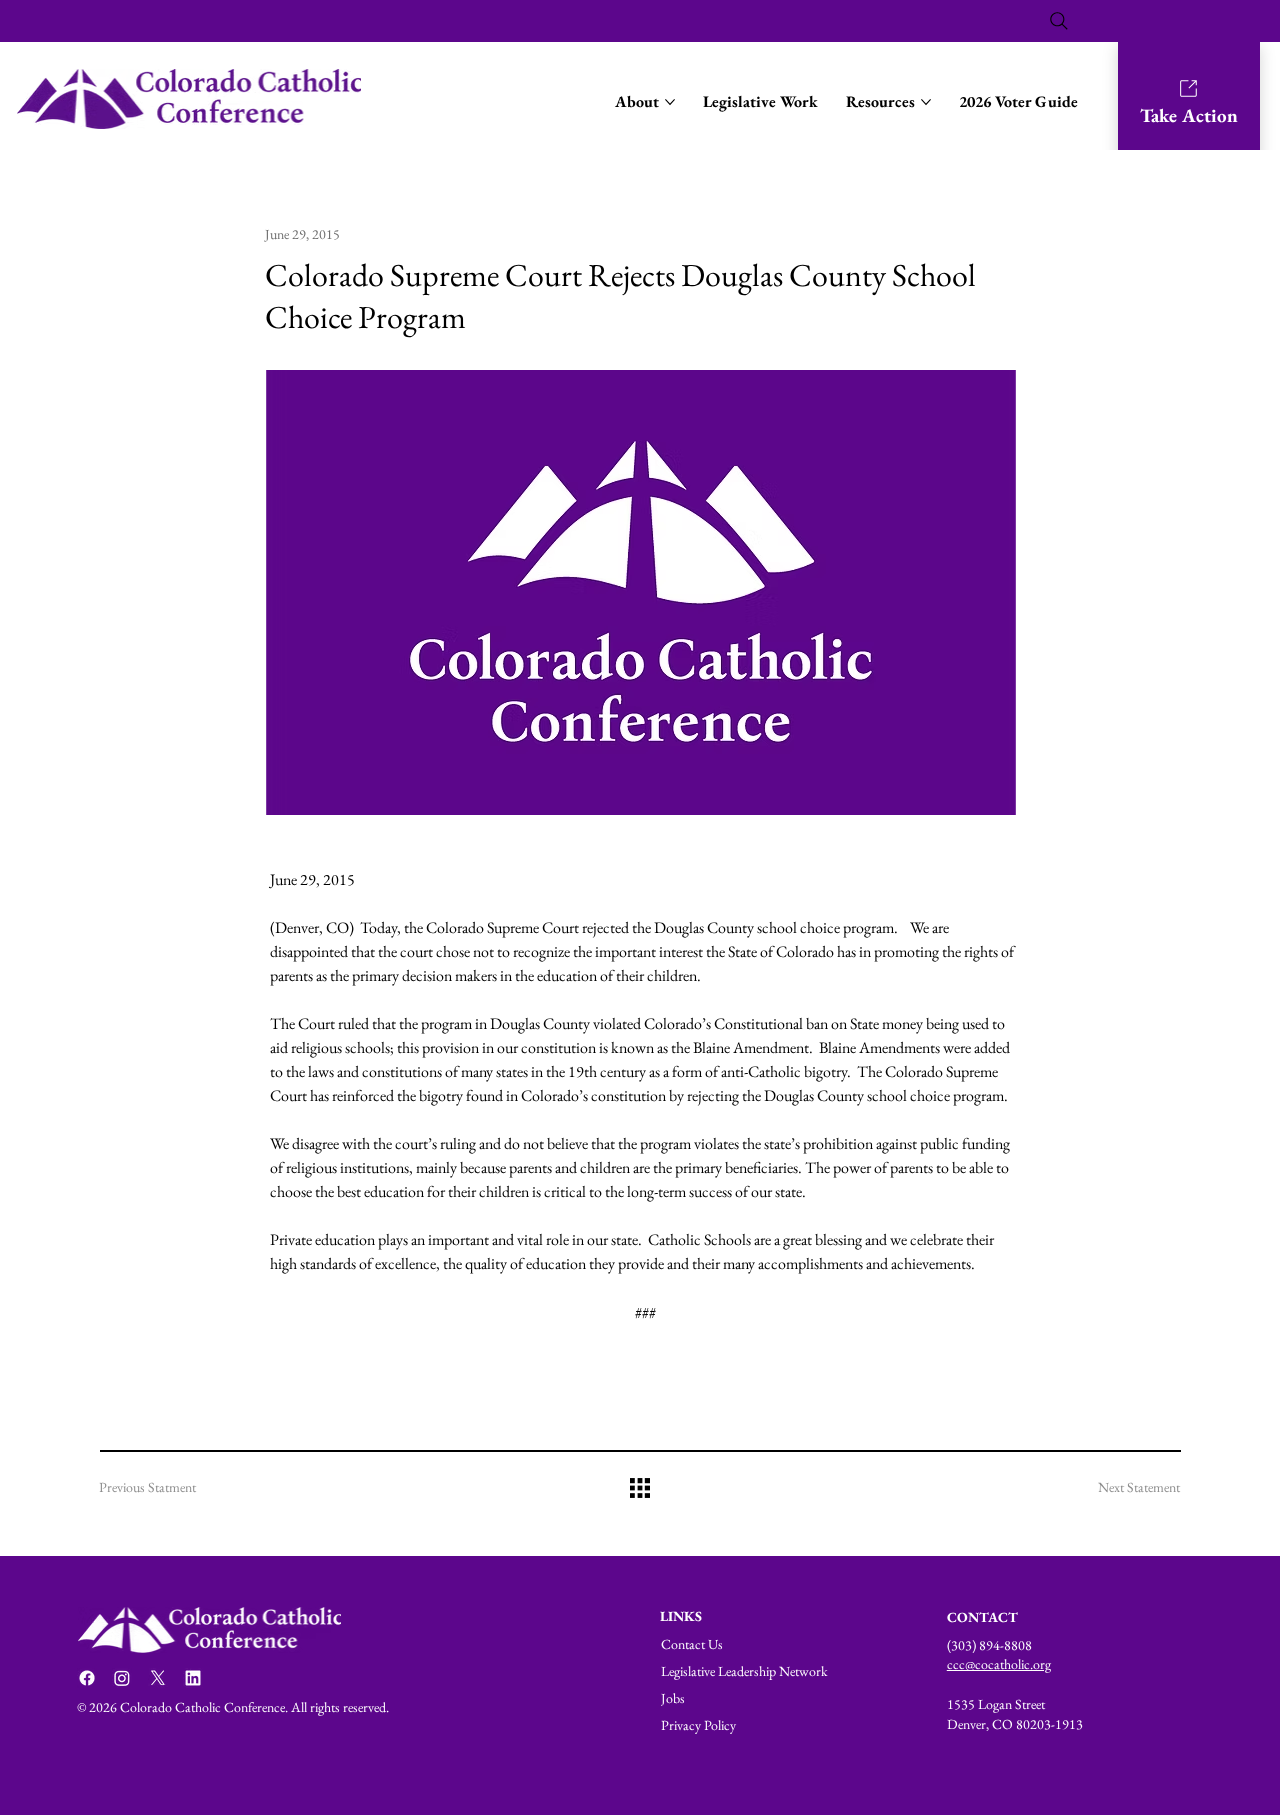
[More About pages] (670, 102)
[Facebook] (87, 1678)
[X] (158, 1678)
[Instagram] (122, 1678)
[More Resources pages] (926, 102)
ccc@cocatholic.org (999, 1664)
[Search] (1059, 21)
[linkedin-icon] (193, 1678)
